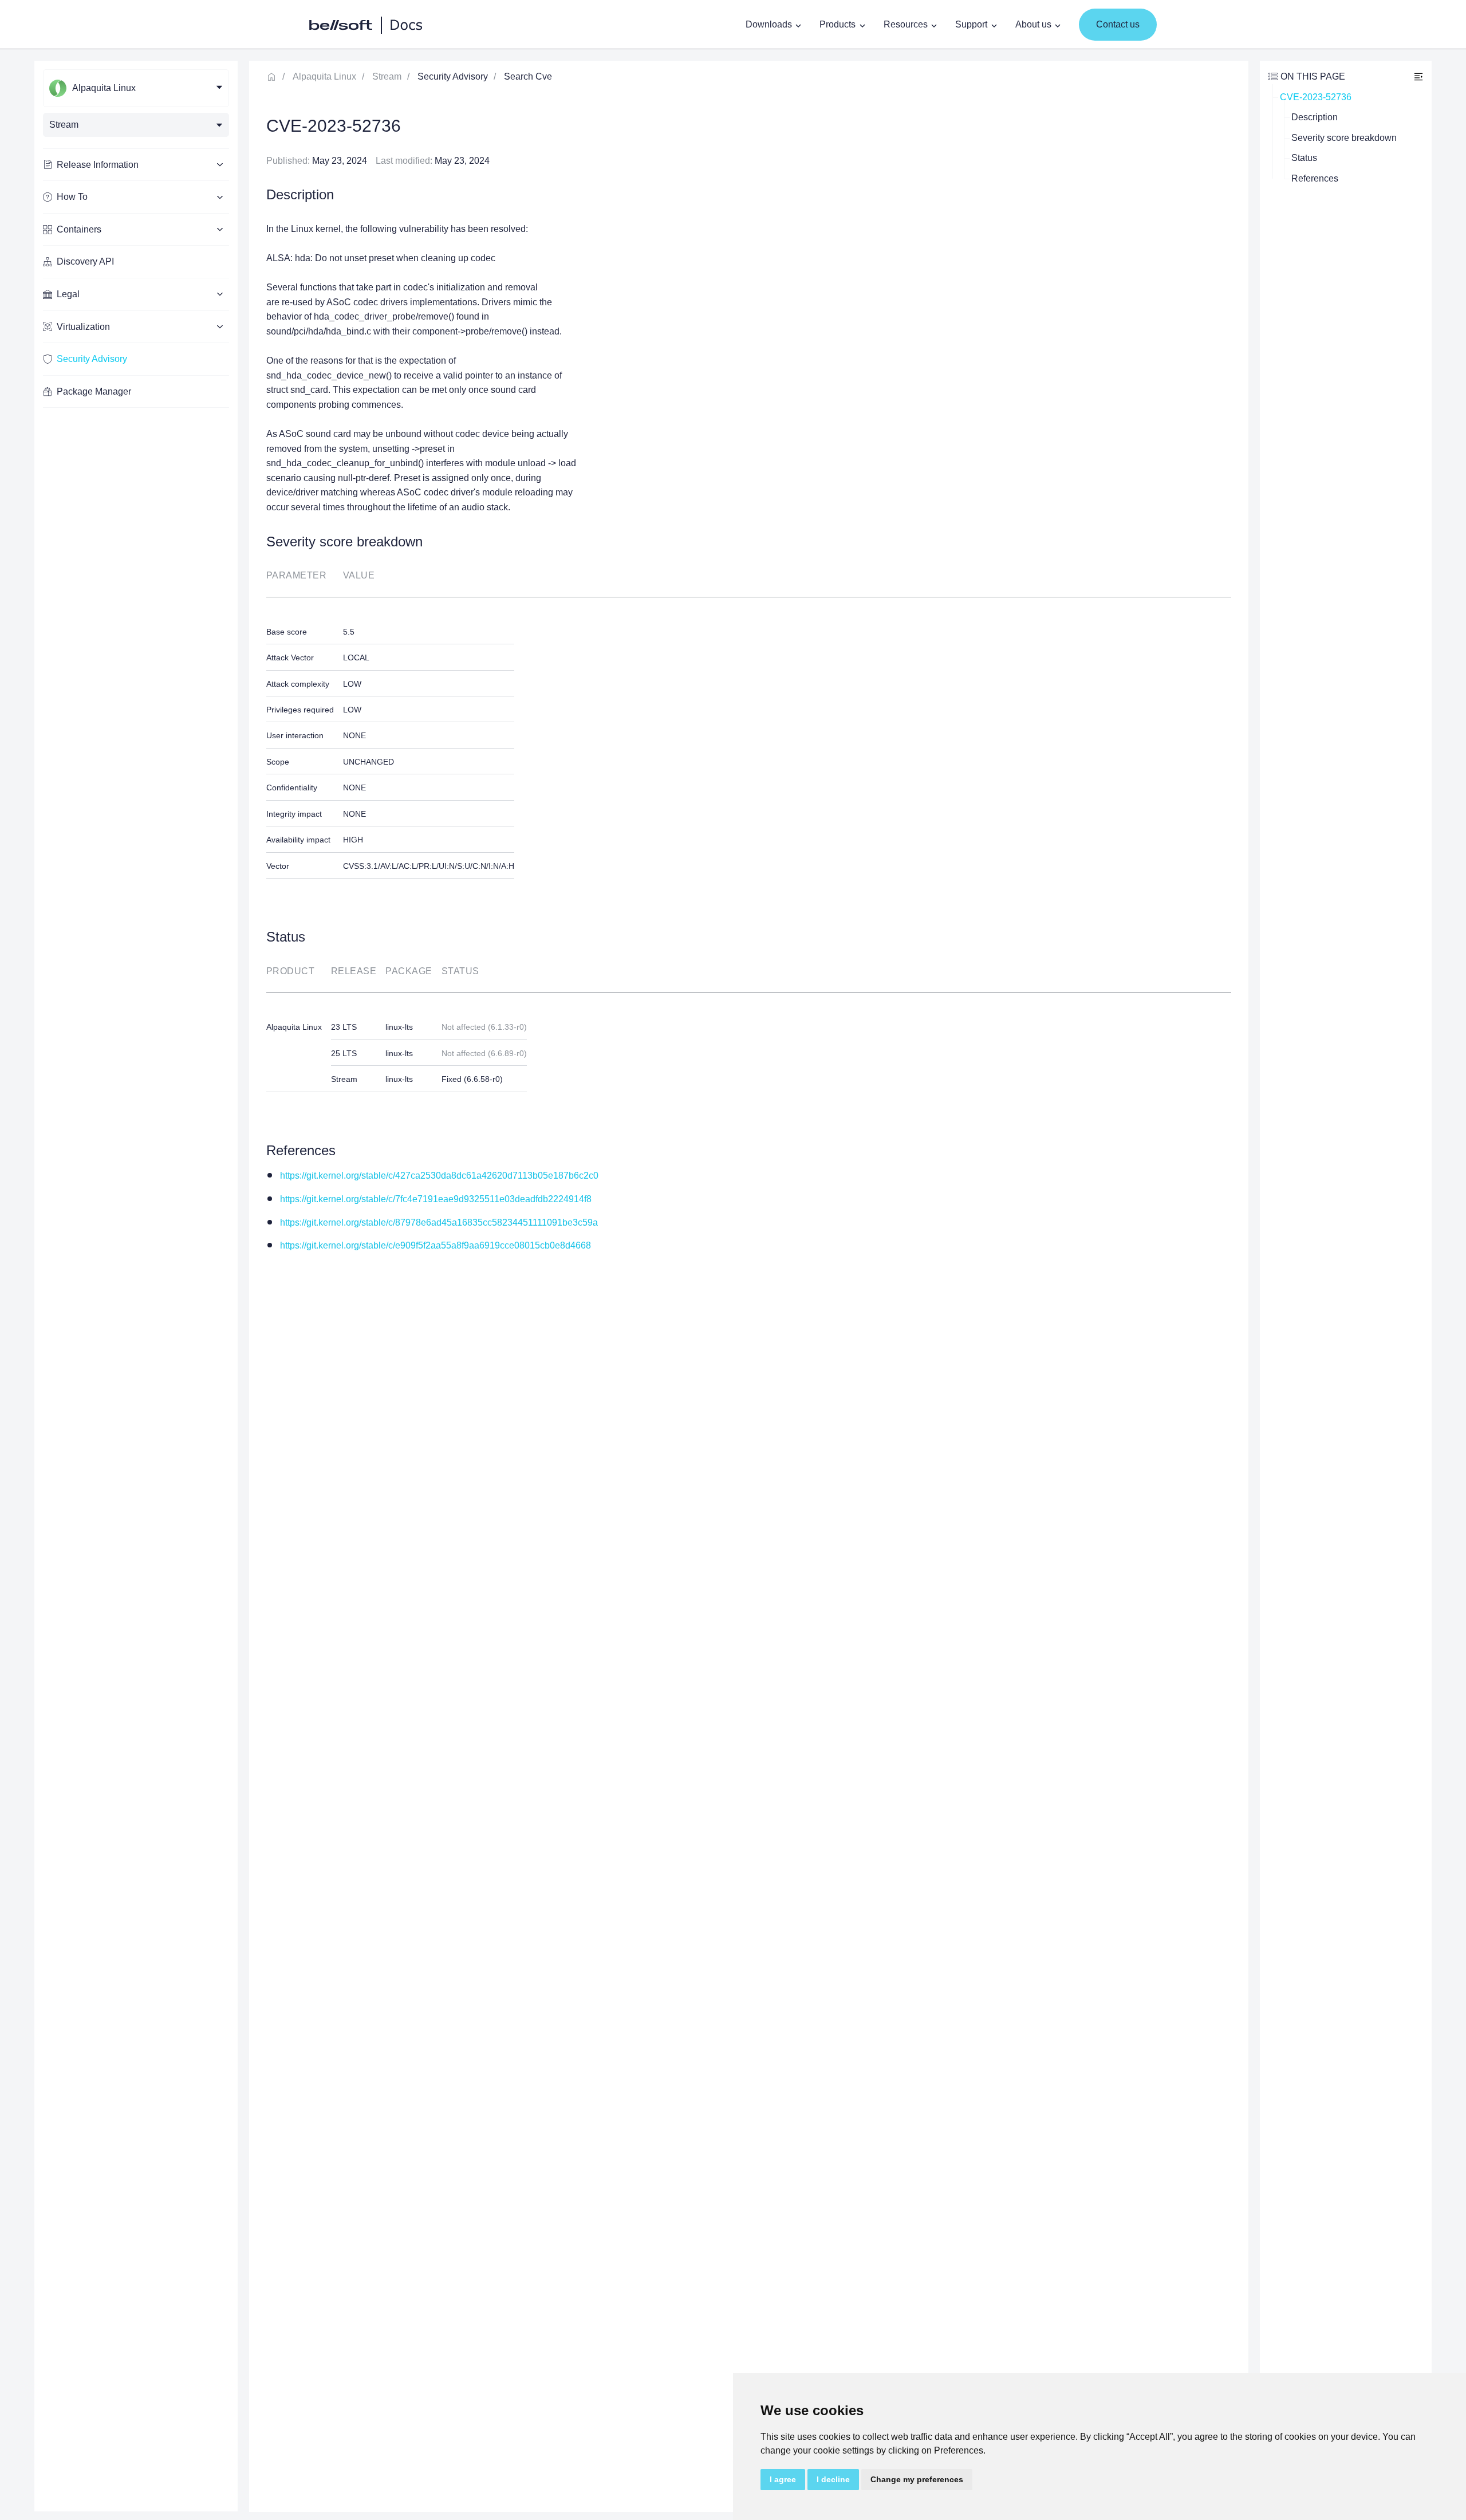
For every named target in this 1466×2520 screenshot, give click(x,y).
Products (838, 24)
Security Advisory (92, 359)
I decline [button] (833, 2479)
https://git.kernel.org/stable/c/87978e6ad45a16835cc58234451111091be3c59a (439, 1222)
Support (971, 24)
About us (1033, 24)
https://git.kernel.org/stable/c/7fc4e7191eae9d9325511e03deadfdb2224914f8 (436, 1199)
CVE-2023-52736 (1316, 97)
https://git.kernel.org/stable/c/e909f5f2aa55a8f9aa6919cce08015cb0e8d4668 (436, 1245)
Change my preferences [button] (917, 2479)
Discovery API (85, 261)
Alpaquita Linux (324, 76)
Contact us (1118, 24)
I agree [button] (783, 2479)
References (1315, 178)
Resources (906, 24)
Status (1304, 158)
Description (1315, 117)
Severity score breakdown (1344, 138)
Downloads (769, 24)
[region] (136, 1286)
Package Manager (94, 391)
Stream (387, 76)
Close (1418, 76)
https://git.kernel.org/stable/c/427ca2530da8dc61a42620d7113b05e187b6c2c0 (439, 1176)
